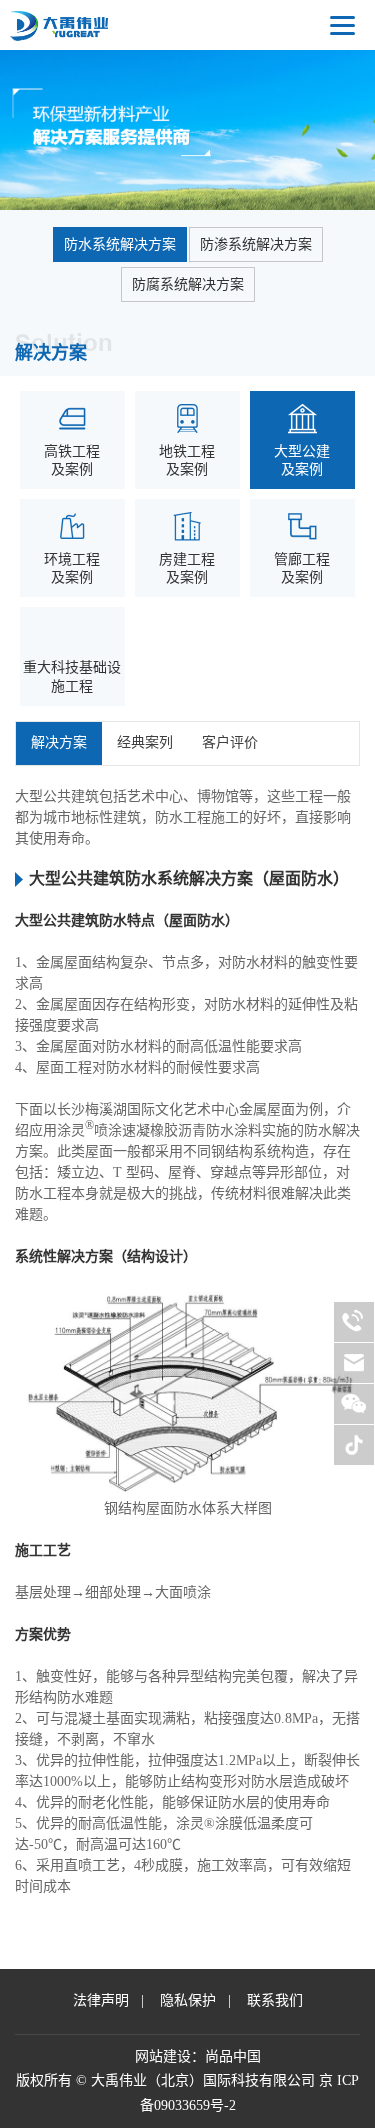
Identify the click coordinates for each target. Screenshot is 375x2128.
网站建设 (163, 2056)
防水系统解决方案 (120, 244)
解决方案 (59, 742)
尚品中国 (233, 2056)
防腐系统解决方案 (188, 284)
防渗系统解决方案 (256, 244)
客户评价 (230, 742)
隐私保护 (188, 2000)
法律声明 (101, 2000)
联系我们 (275, 2000)
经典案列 (145, 742)
